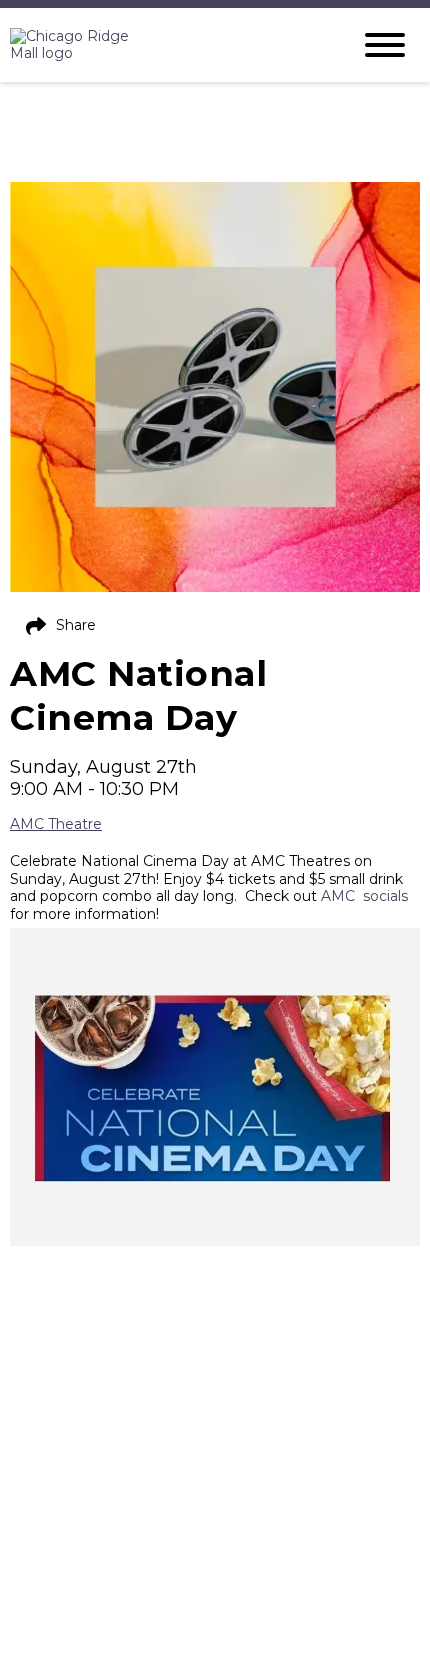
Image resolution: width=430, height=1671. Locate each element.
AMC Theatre (56, 824)
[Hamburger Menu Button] (385, 45)
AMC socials (366, 896)
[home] (165, 45)
